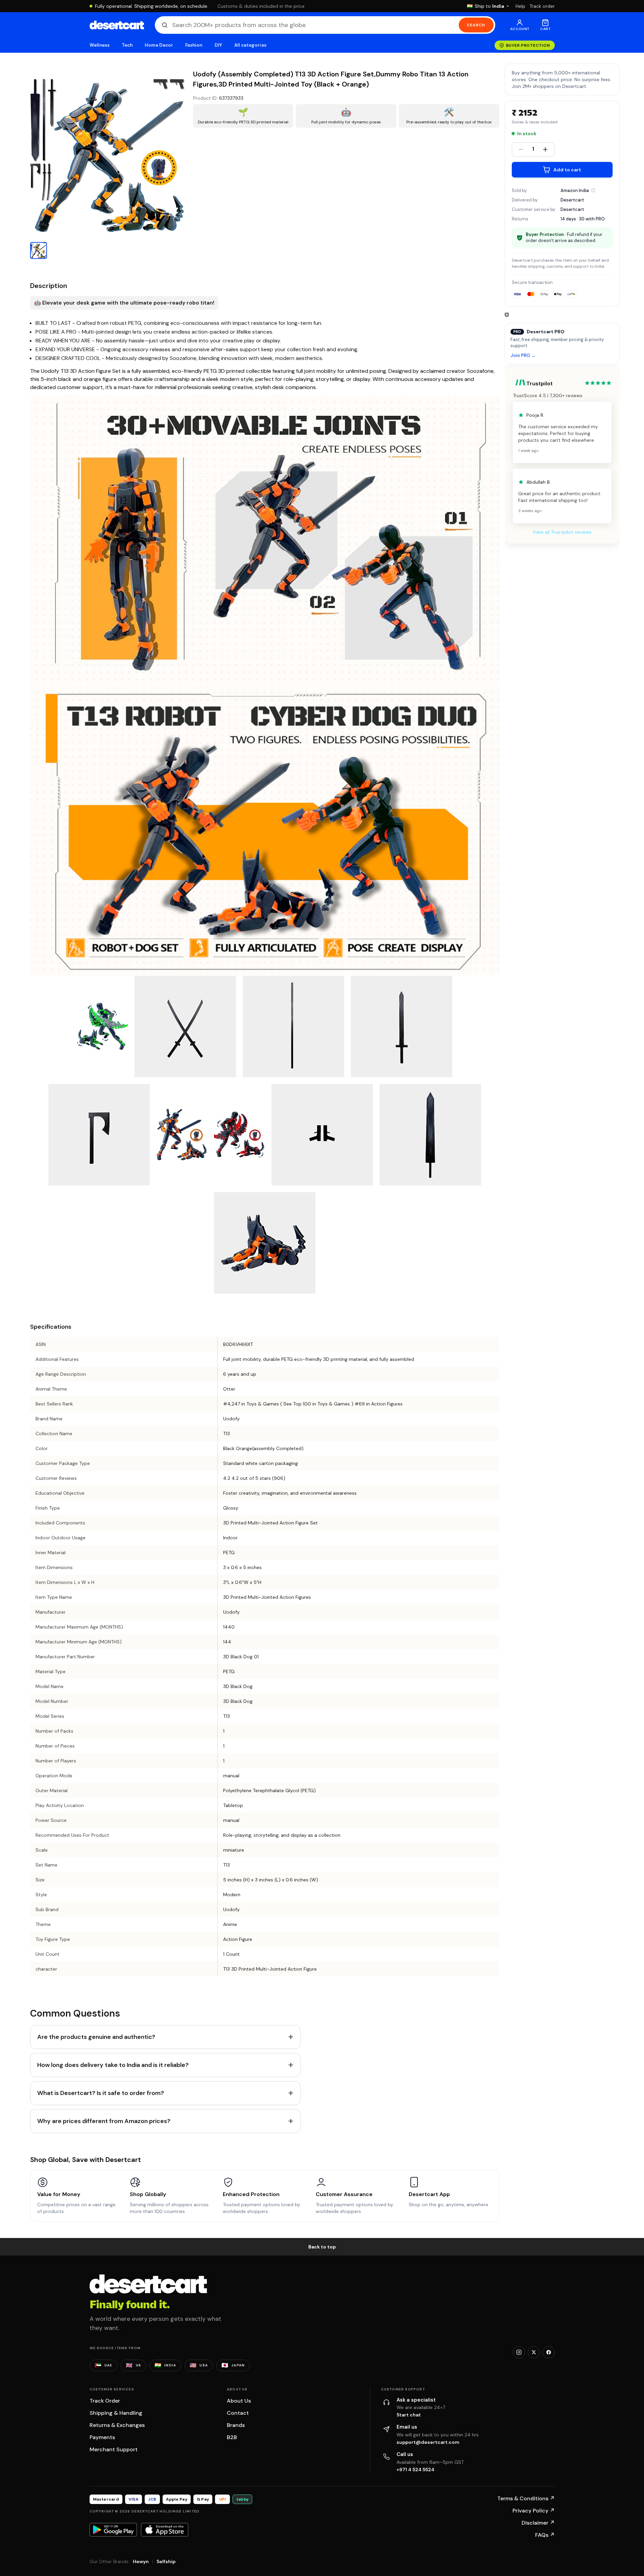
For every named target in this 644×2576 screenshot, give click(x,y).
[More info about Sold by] (593, 190)
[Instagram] (519, 2352)
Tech (127, 45)
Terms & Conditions (526, 2498)
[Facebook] (549, 2352)
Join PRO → (523, 356)
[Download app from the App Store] (165, 2530)
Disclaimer (538, 2523)
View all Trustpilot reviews (562, 532)
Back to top (322, 2247)
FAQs (545, 2535)
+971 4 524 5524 (415, 2470)
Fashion (194, 45)
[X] (534, 2352)
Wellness (100, 45)
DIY (218, 45)
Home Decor (159, 45)
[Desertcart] (117, 25)
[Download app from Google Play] (113, 2530)
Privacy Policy (534, 2511)
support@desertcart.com (428, 2442)
